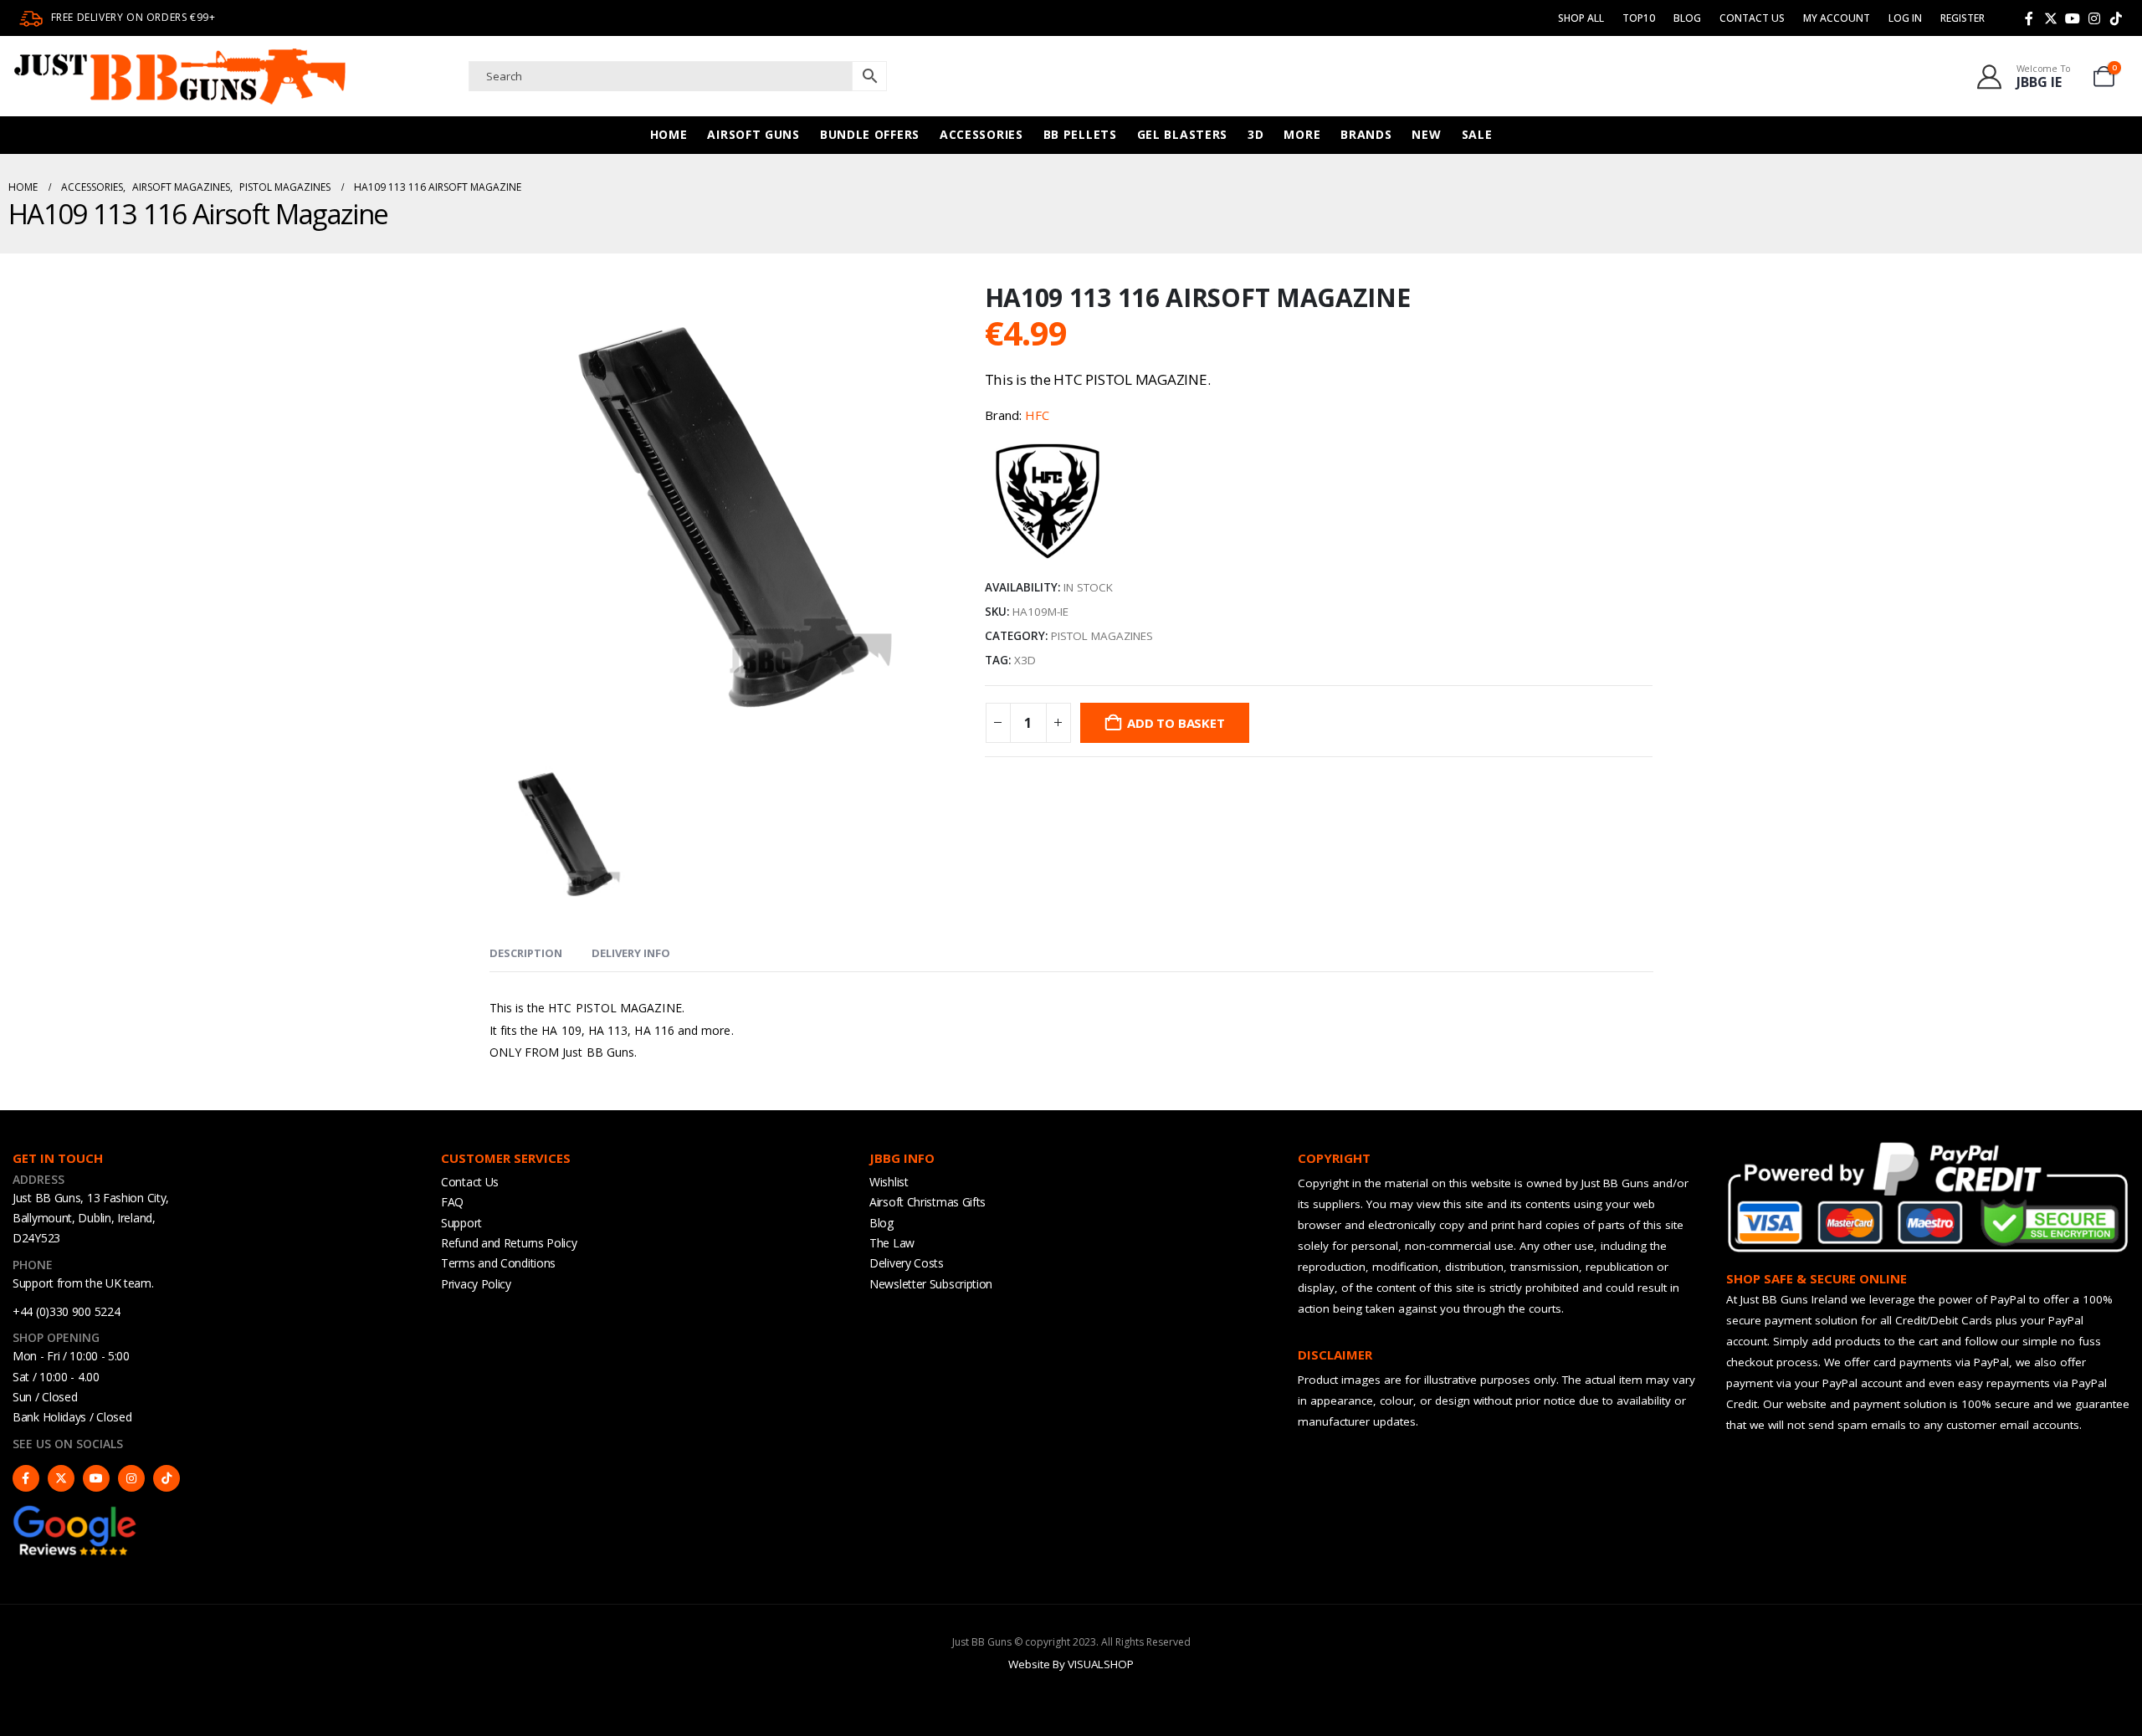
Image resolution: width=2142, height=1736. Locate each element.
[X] (2051, 18)
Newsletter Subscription (931, 1284)
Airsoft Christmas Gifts (928, 1202)
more (1302, 134)
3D (1255, 134)
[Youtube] (2073, 18)
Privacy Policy (476, 1284)
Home (669, 134)
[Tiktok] (2116, 18)
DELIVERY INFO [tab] (631, 953)
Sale (1477, 134)
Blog (1687, 18)
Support (461, 1223)
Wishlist (889, 1182)
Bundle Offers (870, 134)
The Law (892, 1243)
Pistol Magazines (1102, 636)
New (1426, 134)
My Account (1837, 18)
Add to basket (1176, 723)
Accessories (981, 134)
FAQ (452, 1202)
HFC (1037, 415)
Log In (1905, 18)
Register (1963, 18)
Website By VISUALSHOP (1071, 1664)
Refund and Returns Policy (509, 1243)
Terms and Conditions (498, 1263)
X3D (1025, 660)
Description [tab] (526, 953)
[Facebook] (2029, 18)
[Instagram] (2094, 18)
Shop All (1581, 18)
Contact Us (1752, 18)
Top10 (1639, 18)
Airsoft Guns (753, 134)
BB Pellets (1080, 134)
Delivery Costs (907, 1263)
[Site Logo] (180, 76)
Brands (1366, 134)
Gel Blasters (1182, 134)
